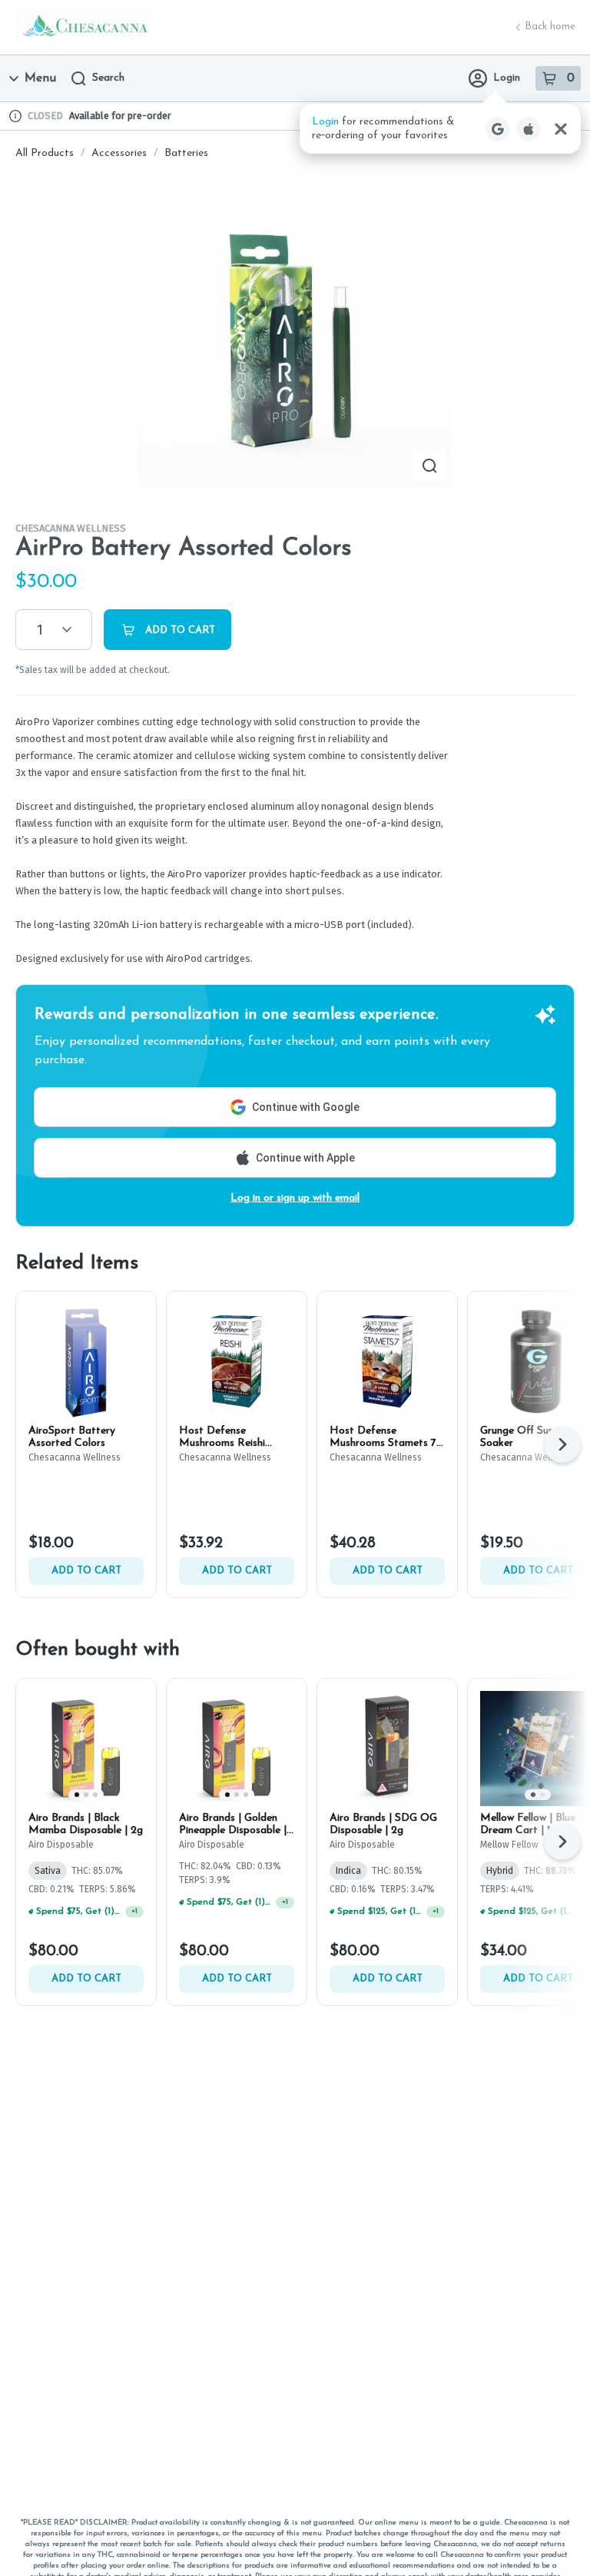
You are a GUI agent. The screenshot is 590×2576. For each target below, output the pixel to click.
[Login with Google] (498, 129)
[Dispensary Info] (15, 116)
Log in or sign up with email (295, 1198)
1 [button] (40, 630)
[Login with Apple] (529, 129)
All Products (45, 153)
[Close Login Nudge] (561, 129)
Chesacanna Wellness (71, 528)
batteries (186, 153)
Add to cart (86, 1571)
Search (108, 78)
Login (507, 78)
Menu (40, 78)
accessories (119, 153)
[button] (440, 129)
